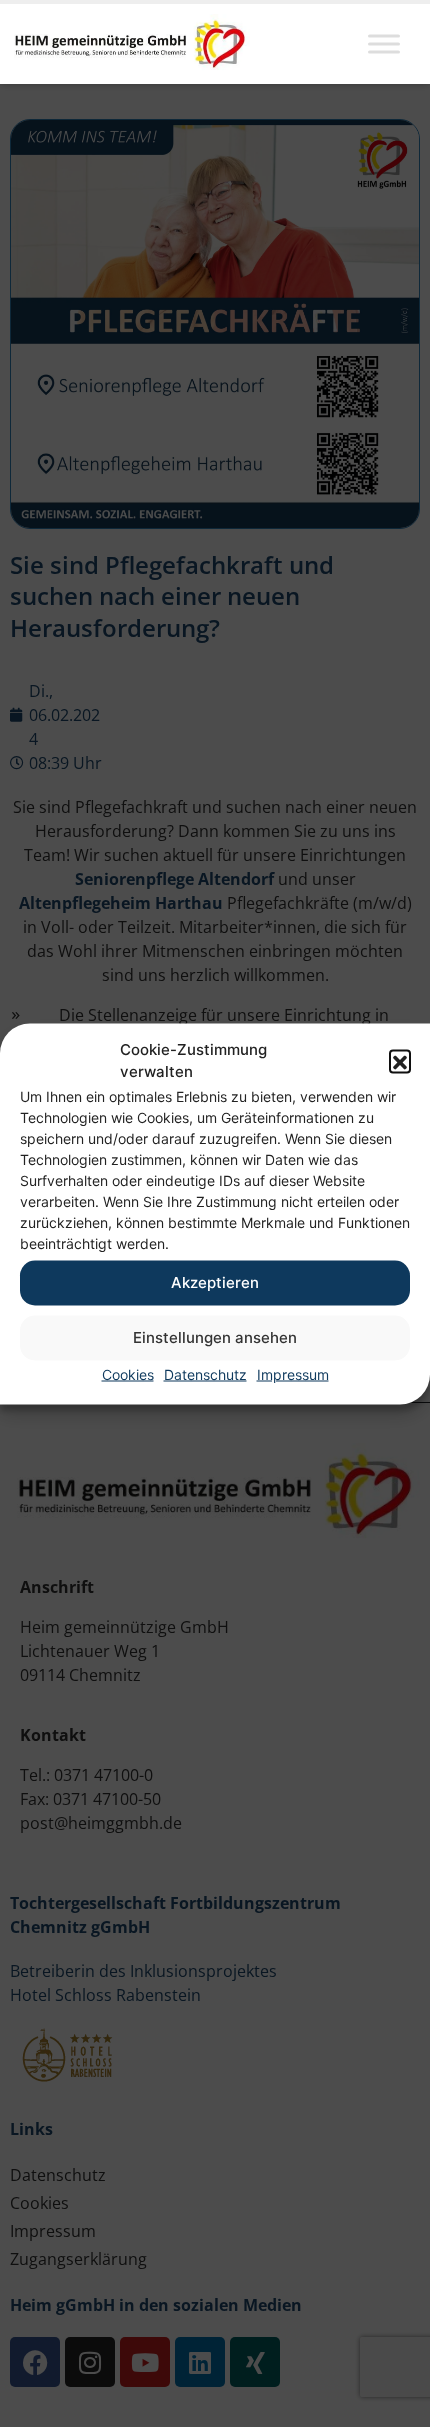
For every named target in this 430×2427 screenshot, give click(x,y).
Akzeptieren (215, 1282)
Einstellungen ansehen (215, 1337)
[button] (400, 1061)
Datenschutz (205, 1373)
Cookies (128, 1373)
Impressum (293, 1373)
